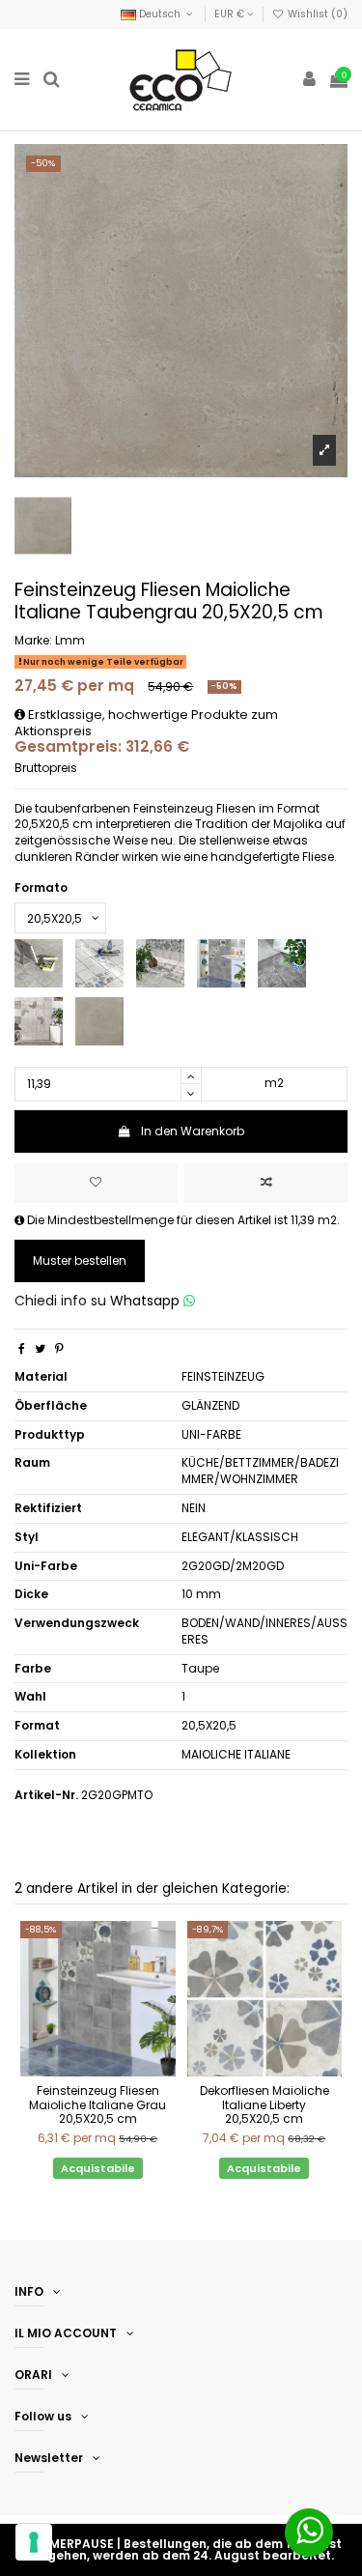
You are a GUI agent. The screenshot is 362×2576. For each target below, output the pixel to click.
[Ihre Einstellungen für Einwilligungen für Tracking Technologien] (34, 2542)
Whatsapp (147, 1301)
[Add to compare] (266, 1183)
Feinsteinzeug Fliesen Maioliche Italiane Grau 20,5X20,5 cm (97, 2104)
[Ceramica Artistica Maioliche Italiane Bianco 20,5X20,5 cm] (99, 962)
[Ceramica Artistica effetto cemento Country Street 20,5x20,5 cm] (39, 1020)
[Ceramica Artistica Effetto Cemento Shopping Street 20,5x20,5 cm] (160, 962)
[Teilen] (22, 1348)
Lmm (70, 640)
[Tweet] (40, 1348)
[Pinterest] (59, 1348)
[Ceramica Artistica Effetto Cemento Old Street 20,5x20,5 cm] (282, 962)
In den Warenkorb (193, 1131)
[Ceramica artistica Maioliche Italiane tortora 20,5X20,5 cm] (99, 1020)
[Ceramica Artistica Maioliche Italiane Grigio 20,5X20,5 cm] (221, 962)
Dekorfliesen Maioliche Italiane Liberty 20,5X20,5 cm (265, 2104)
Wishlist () (316, 14)
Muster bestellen (80, 1260)
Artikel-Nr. (46, 1795)
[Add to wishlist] (96, 1183)
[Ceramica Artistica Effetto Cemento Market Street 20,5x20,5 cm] (39, 962)
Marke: (33, 641)
